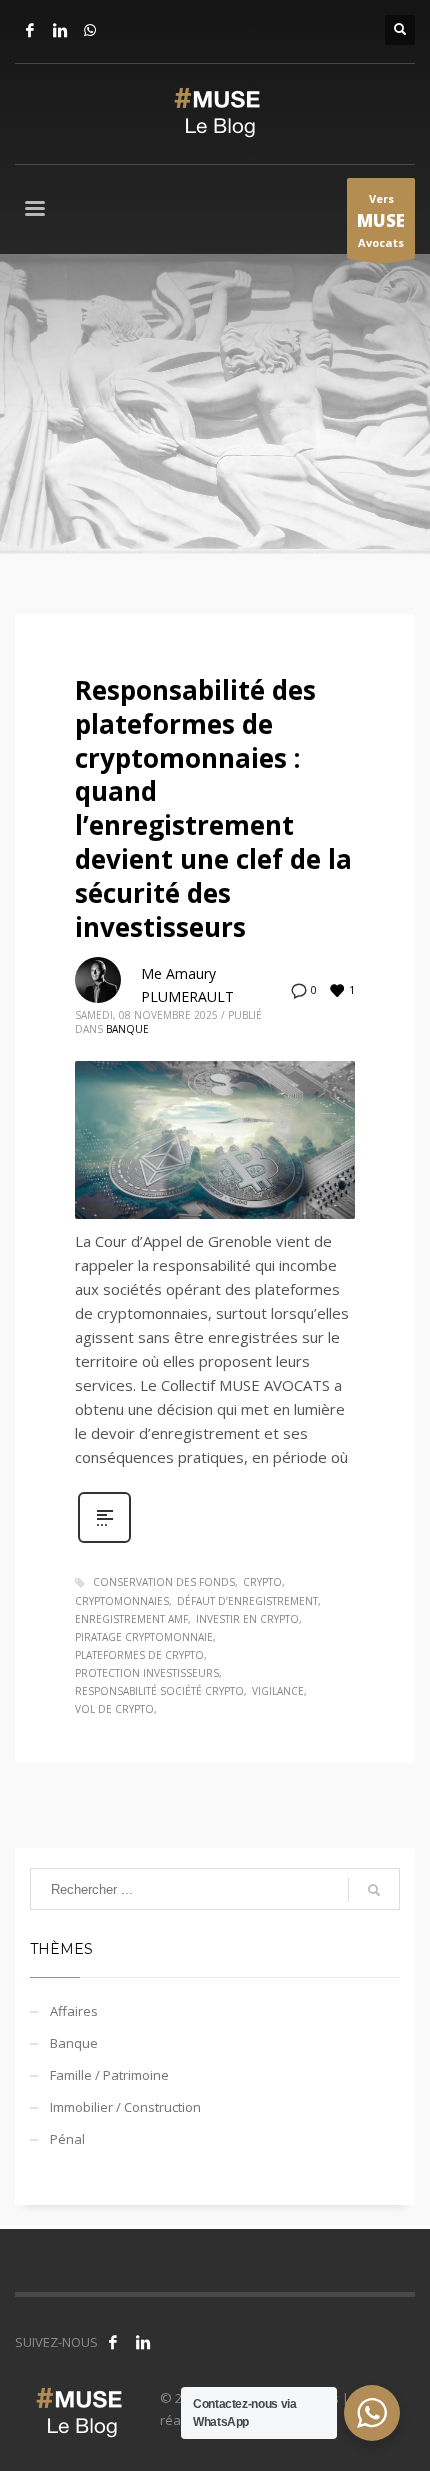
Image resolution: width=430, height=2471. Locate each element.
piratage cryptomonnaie (144, 1637)
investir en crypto (247, 1619)
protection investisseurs (147, 1673)
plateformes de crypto (139, 1655)
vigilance (278, 1691)
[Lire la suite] (104, 1540)
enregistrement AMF (131, 1619)
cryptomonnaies (122, 1601)
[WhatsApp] (90, 30)
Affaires (74, 2011)
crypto (262, 1582)
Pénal (67, 2139)
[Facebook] (30, 30)
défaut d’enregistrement (247, 1601)
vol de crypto (114, 1709)
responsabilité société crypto (159, 1691)
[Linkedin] (60, 30)
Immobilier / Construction (125, 2107)
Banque (127, 1029)
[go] (374, 1890)
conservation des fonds (164, 1582)
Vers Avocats (381, 220)
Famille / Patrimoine (109, 2075)
